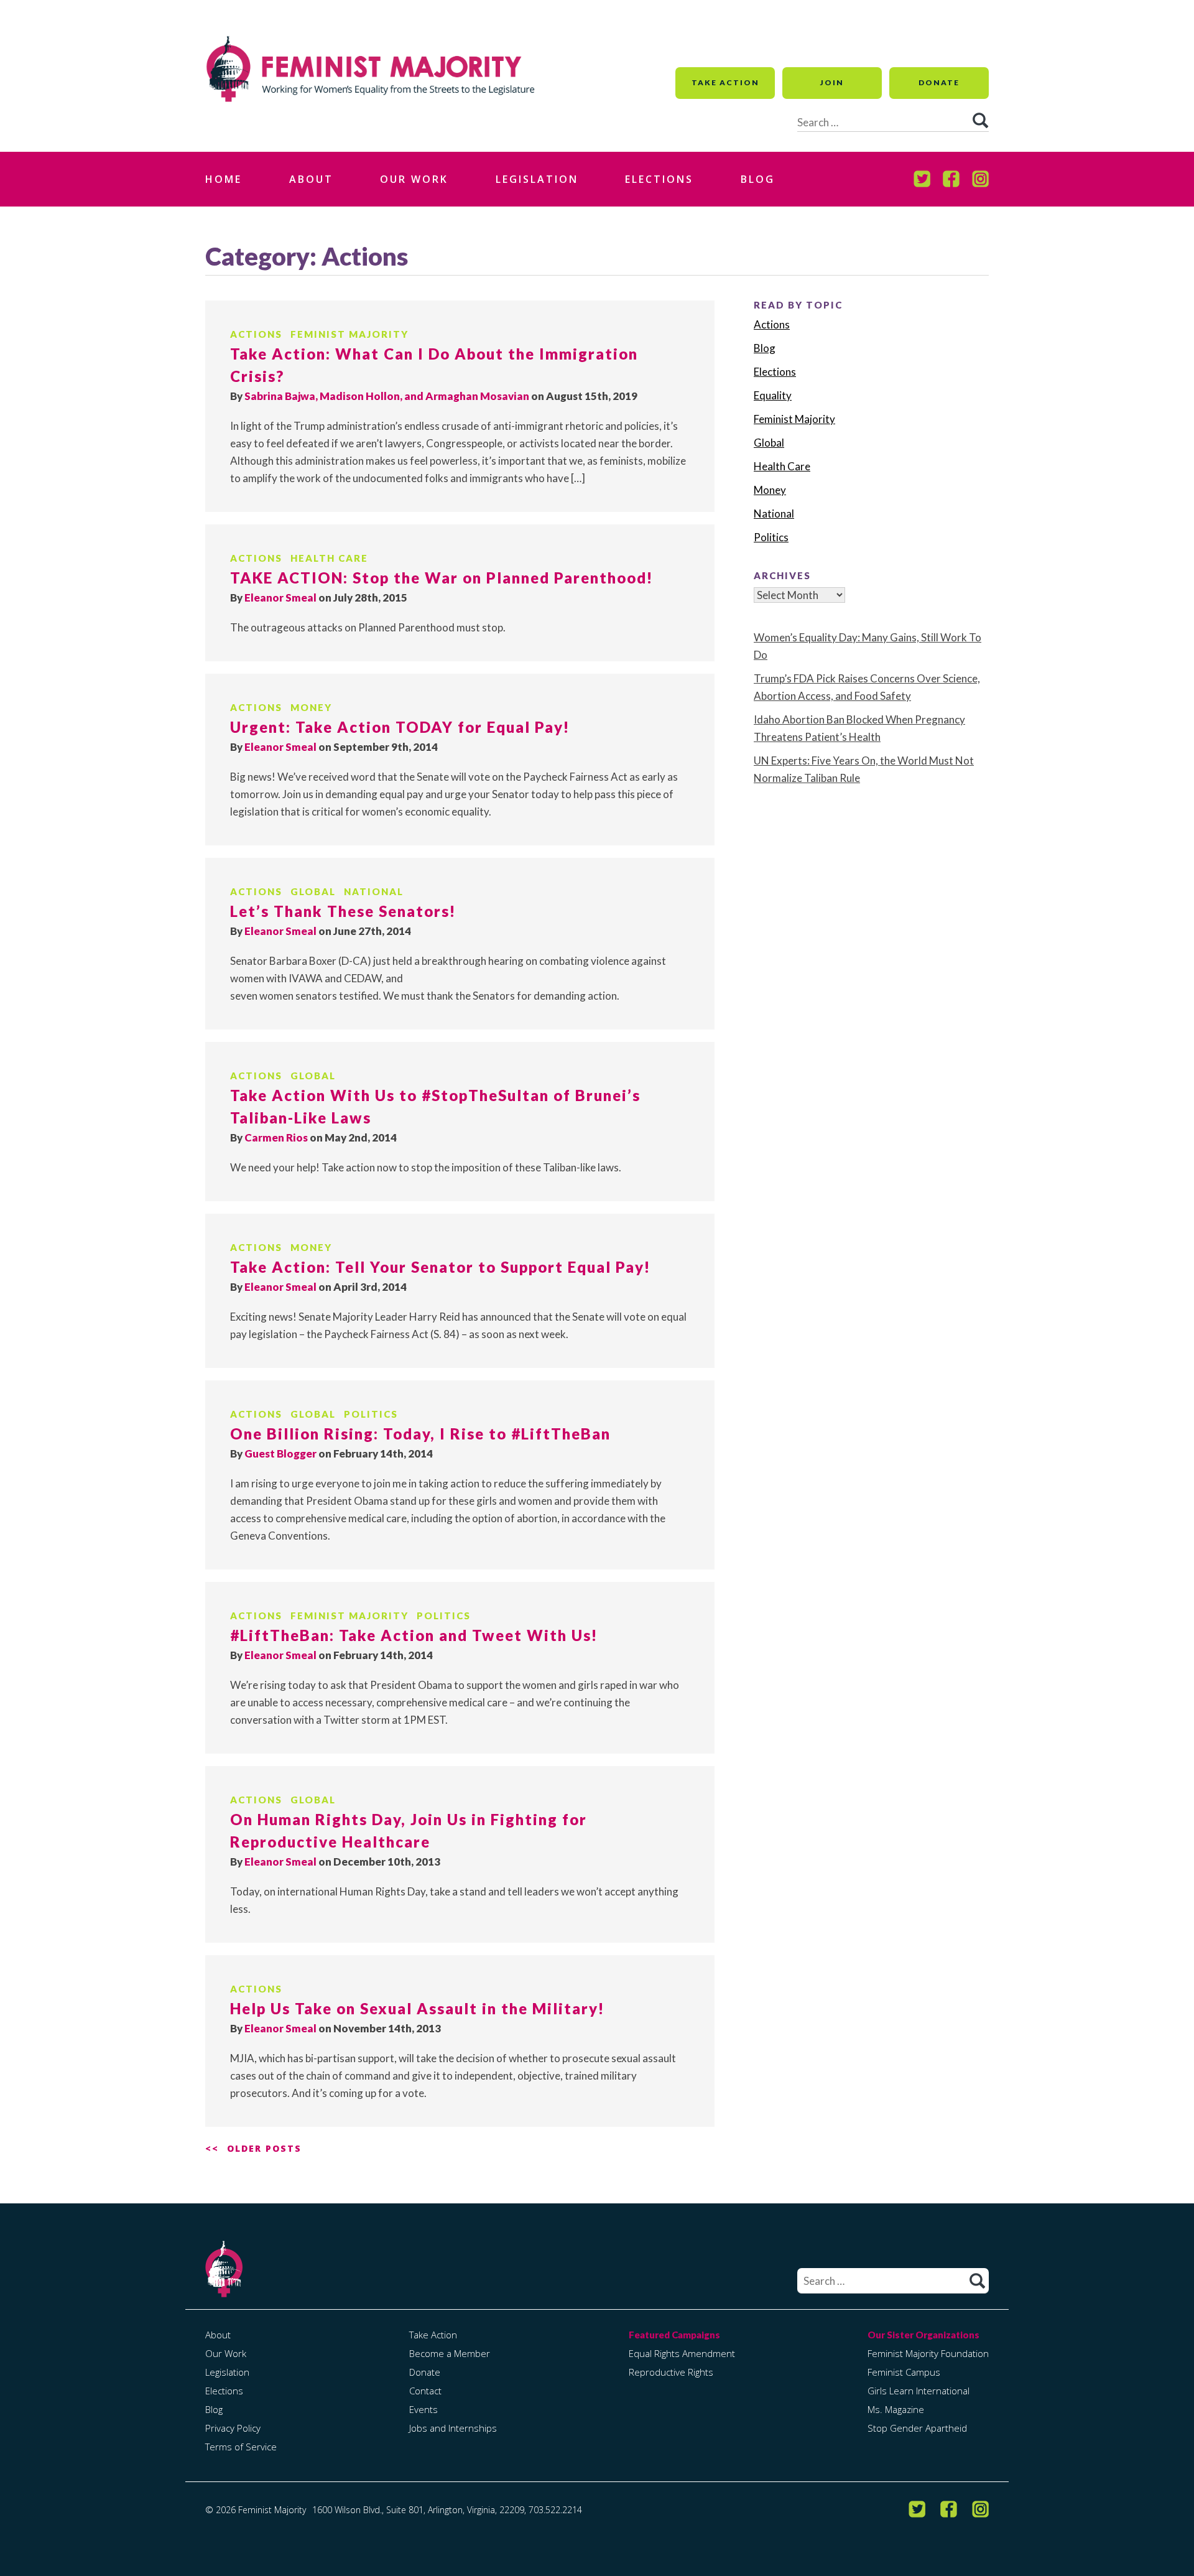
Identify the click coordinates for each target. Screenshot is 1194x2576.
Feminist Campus (904, 2372)
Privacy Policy (233, 2428)
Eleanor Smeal (280, 598)
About (311, 179)
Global (313, 891)
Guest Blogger (280, 1453)
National (374, 891)
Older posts (264, 2148)
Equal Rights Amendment (682, 2353)
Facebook (951, 179)
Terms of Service (241, 2447)
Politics (371, 1414)
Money (311, 707)
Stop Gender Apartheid (917, 2428)
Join (832, 82)
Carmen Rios (276, 1137)
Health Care (329, 558)
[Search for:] (893, 2281)
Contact (425, 2391)
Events (423, 2409)
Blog (758, 179)
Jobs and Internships (453, 2428)
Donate (939, 82)
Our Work (414, 179)
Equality (773, 395)
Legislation (537, 179)
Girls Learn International (919, 2391)
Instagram (980, 179)
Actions (256, 334)
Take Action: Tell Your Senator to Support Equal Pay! (440, 1267)
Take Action (725, 82)
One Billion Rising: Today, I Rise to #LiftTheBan (420, 1434)
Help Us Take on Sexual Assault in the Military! (417, 2008)
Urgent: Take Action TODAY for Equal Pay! (400, 727)
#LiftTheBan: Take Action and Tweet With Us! (414, 1635)
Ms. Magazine (896, 2409)
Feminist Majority (349, 334)
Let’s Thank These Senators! (343, 911)
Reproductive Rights (671, 2372)
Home (224, 179)
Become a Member (450, 2353)
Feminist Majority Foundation (928, 2353)
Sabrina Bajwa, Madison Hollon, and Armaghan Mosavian (387, 396)
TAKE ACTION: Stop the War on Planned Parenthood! (442, 578)
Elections (659, 179)
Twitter (922, 179)
